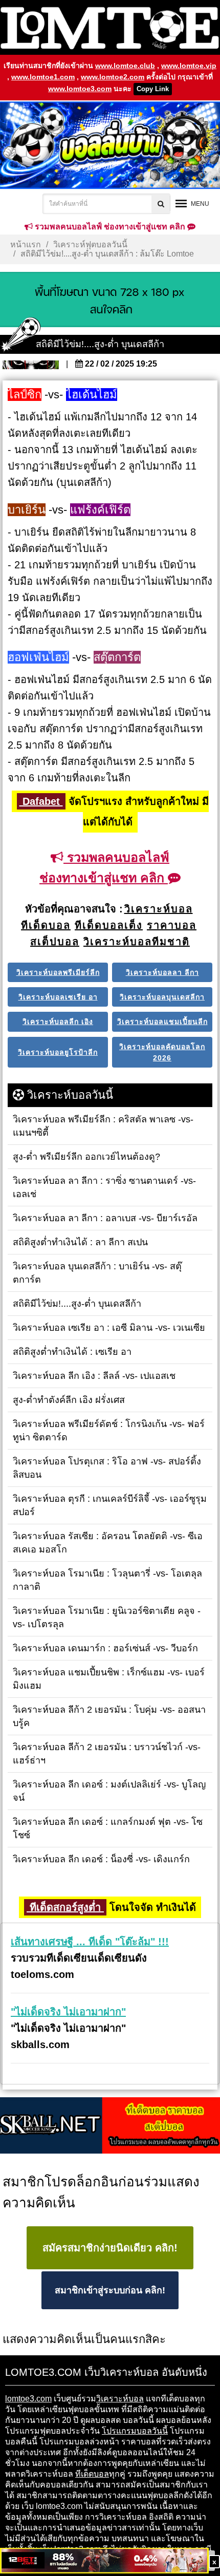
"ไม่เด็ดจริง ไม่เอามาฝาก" (68, 2012)
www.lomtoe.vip (189, 66)
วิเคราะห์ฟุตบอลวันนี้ (90, 244)
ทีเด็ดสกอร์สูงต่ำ (65, 1907)
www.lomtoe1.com (43, 77)
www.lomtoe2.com (113, 77)
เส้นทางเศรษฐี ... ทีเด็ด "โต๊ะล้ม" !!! (90, 1942)
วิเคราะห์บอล (120, 2399)
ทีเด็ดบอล (92, 2474)
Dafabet (41, 801)
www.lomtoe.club (125, 66)
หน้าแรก (26, 244)
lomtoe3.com (28, 2399)
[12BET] (104, 2561)
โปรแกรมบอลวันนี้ (135, 2431)
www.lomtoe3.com (80, 89)
